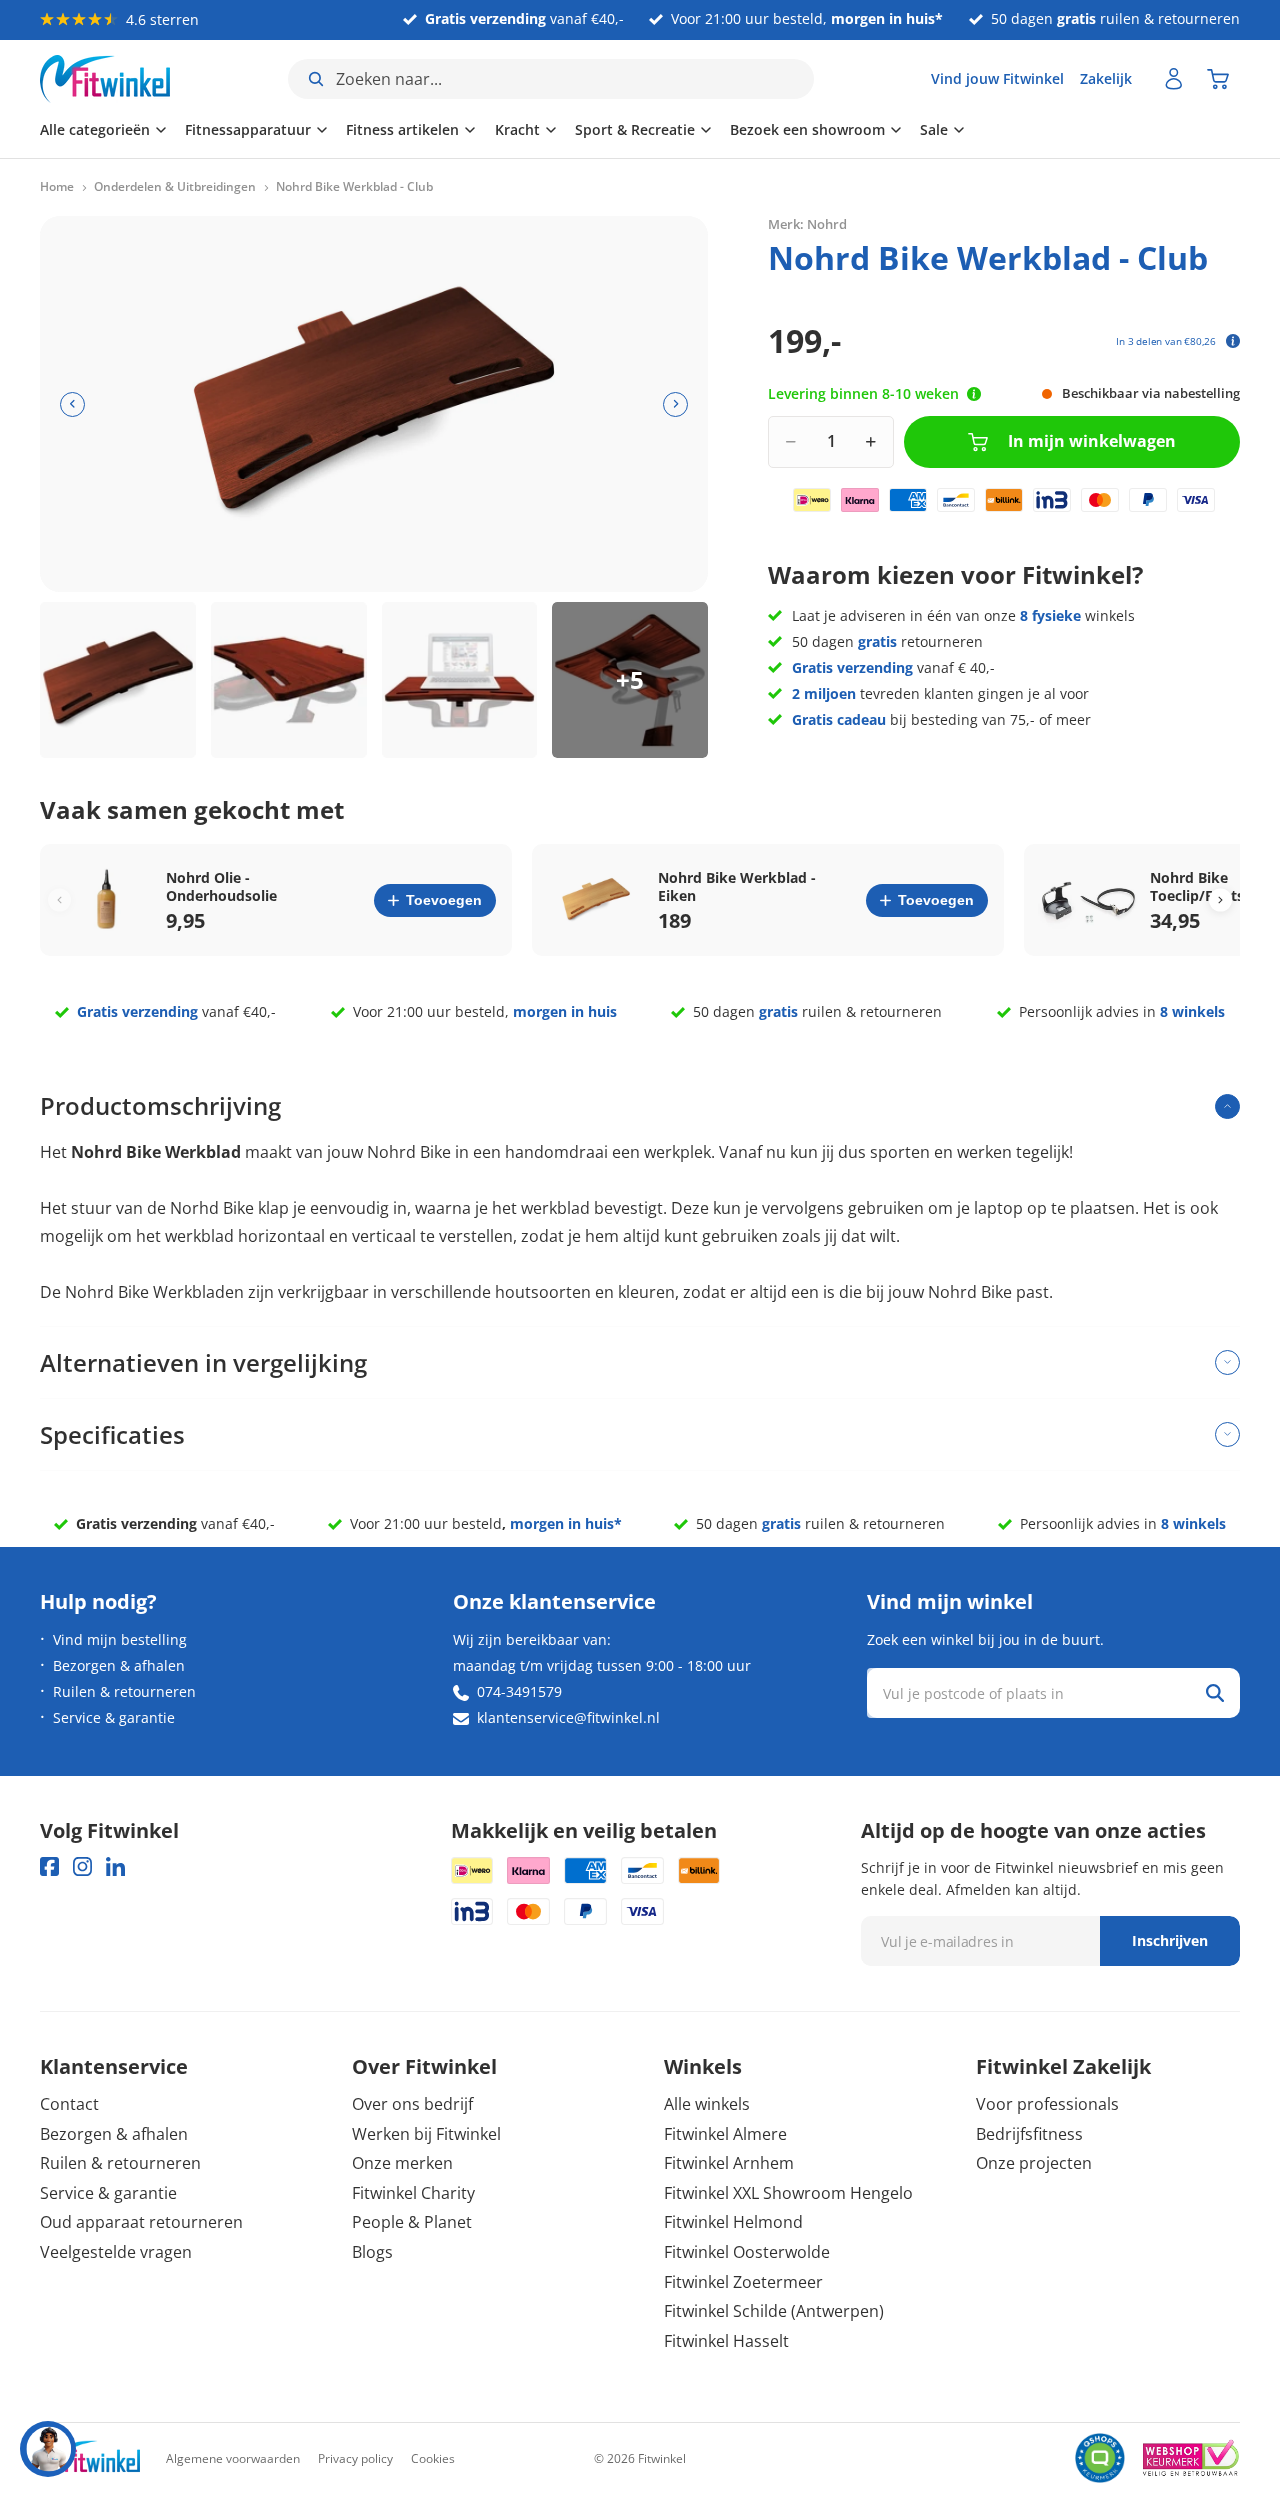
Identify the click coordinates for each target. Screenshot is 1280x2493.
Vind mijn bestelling (120, 1639)
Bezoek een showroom (807, 129)
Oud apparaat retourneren (141, 2222)
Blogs (372, 2252)
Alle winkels (707, 2104)
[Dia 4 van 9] (630, 680)
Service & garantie (114, 1717)
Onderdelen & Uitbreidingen (175, 187)
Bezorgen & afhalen (119, 1665)
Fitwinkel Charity (413, 2193)
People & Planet (412, 2222)
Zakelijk (1106, 78)
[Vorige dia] (72, 404)
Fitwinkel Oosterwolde (747, 2252)
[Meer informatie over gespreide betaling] (1233, 341)
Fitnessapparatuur (248, 129)
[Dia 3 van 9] (460, 680)
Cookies (433, 2458)
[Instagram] (82, 1866)
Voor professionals (1047, 2104)
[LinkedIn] (115, 1866)
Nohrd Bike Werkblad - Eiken (737, 887)
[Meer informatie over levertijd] (974, 394)
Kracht (517, 129)
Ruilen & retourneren (124, 1691)
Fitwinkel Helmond (733, 2222)
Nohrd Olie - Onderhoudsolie (221, 887)
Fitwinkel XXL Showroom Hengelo (788, 2193)
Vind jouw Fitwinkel (997, 78)
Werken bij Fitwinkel (426, 2134)
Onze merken (402, 2163)
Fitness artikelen (402, 129)
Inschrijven (1170, 1940)
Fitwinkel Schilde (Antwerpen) (774, 2311)
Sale (934, 129)
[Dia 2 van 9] (289, 680)
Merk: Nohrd (807, 224)
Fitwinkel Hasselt (726, 2341)
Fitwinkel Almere (725, 2134)
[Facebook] (49, 1866)
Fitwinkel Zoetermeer (743, 2282)
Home (57, 187)
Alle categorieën (95, 129)
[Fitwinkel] (90, 2458)
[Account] (1174, 79)
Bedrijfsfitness (1029, 2134)
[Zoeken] (1215, 1693)
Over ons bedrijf (412, 2104)
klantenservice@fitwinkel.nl (568, 1717)
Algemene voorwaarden (233, 2458)
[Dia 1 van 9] (118, 680)
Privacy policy (355, 2458)
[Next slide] (1220, 900)
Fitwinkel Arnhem (729, 2163)
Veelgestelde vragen (116, 2252)
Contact (69, 2104)
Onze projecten (1034, 2163)
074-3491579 (519, 1691)
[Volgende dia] (675, 404)
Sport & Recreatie (635, 129)
